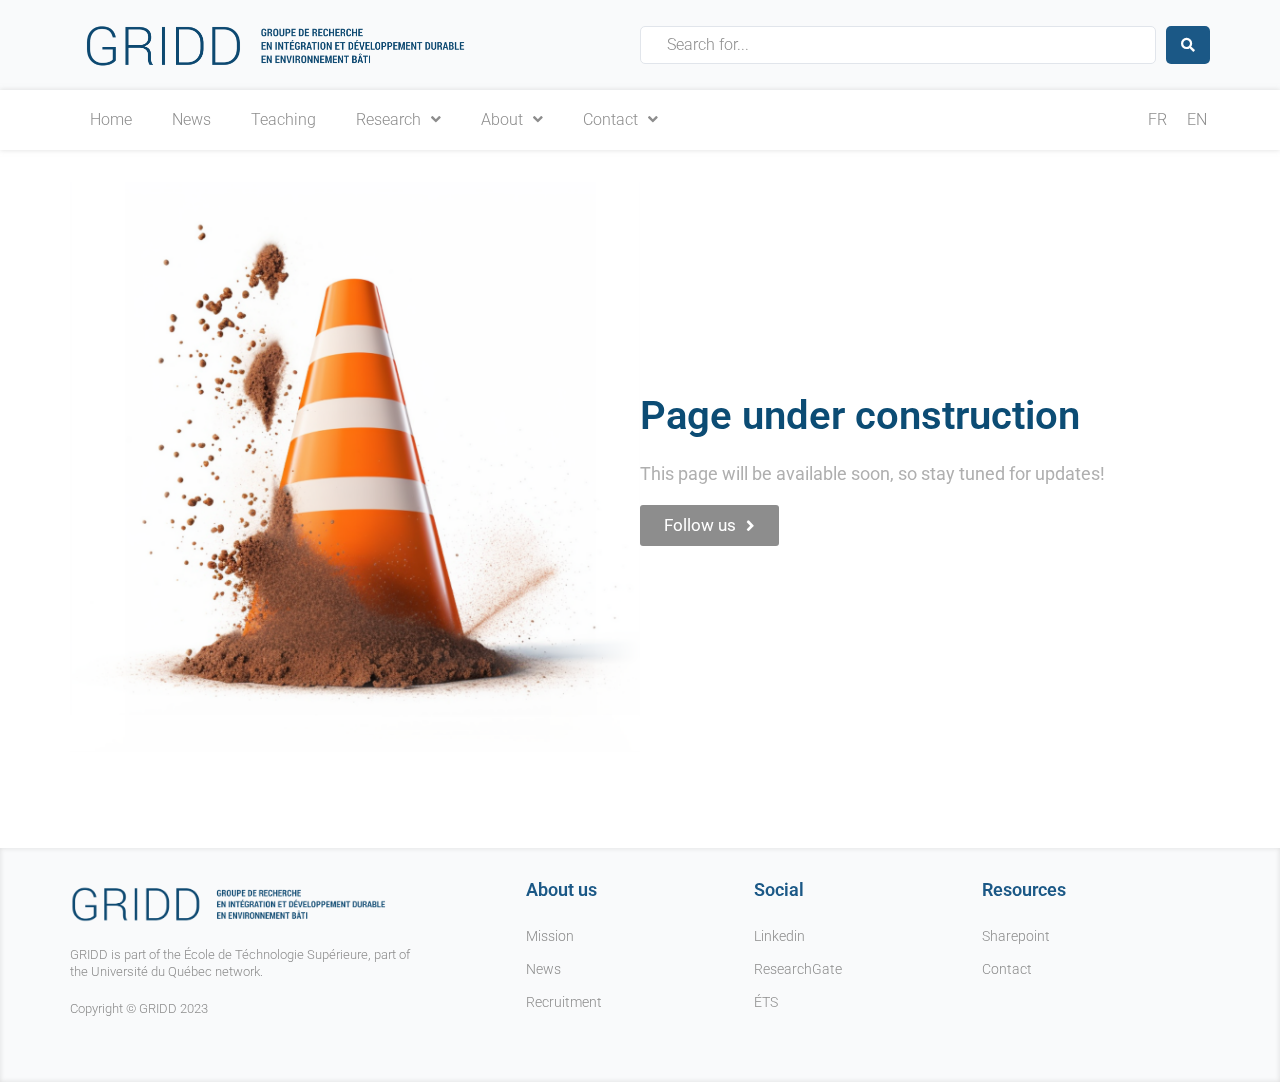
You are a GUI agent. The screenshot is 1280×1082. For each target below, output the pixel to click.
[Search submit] (1188, 45)
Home (111, 120)
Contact (610, 120)
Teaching (283, 120)
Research (388, 120)
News (191, 120)
